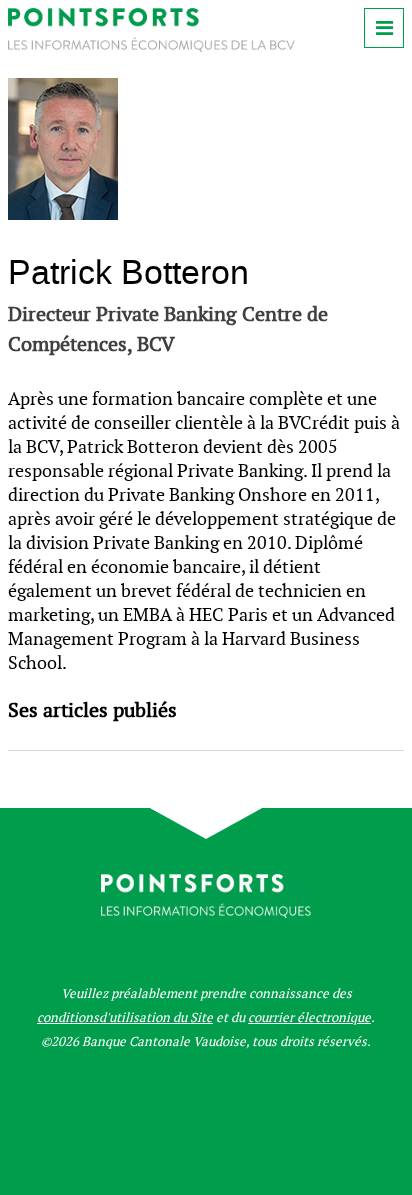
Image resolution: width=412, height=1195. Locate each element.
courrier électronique (309, 1017)
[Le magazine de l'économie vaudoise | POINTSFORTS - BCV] (151, 46)
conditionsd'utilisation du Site (125, 1017)
